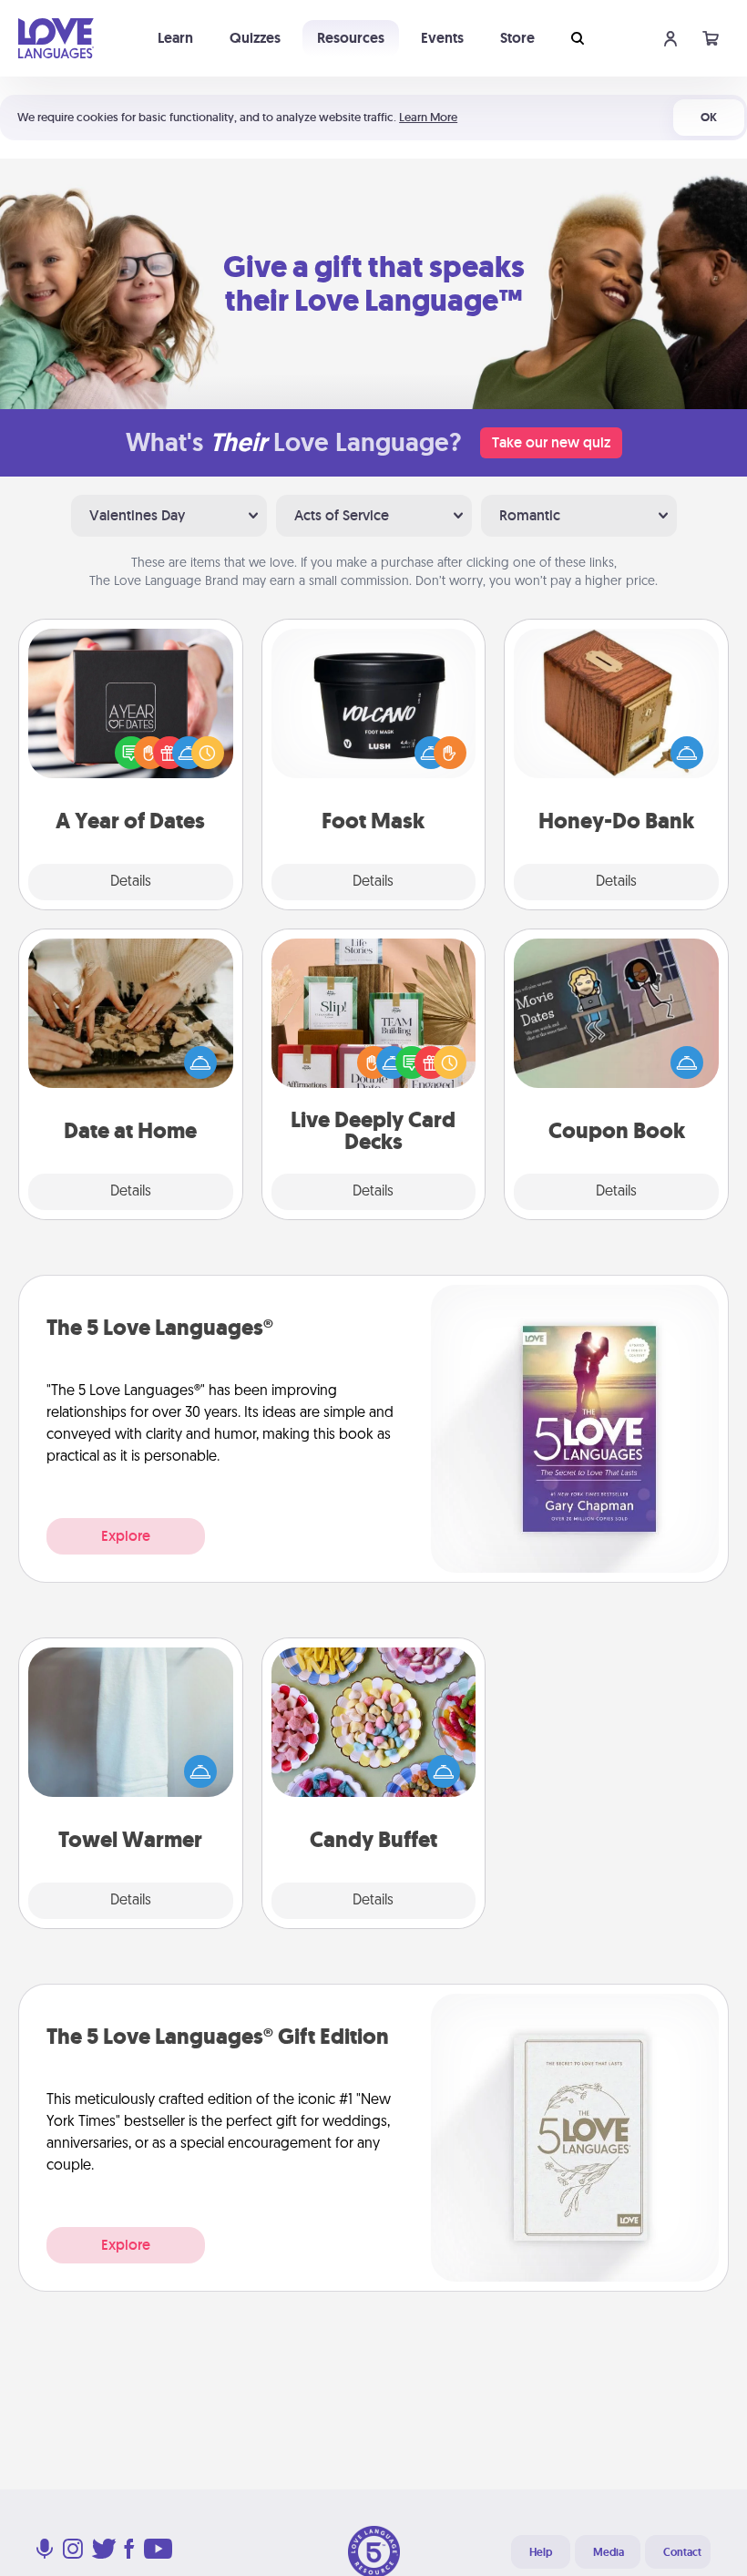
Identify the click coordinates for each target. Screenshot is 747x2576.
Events (442, 38)
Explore (126, 1536)
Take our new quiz (551, 442)
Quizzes (255, 38)
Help (541, 2552)
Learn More (428, 117)
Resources (351, 38)
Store (517, 38)
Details (131, 882)
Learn (175, 38)
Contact (682, 2552)
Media (609, 2552)
